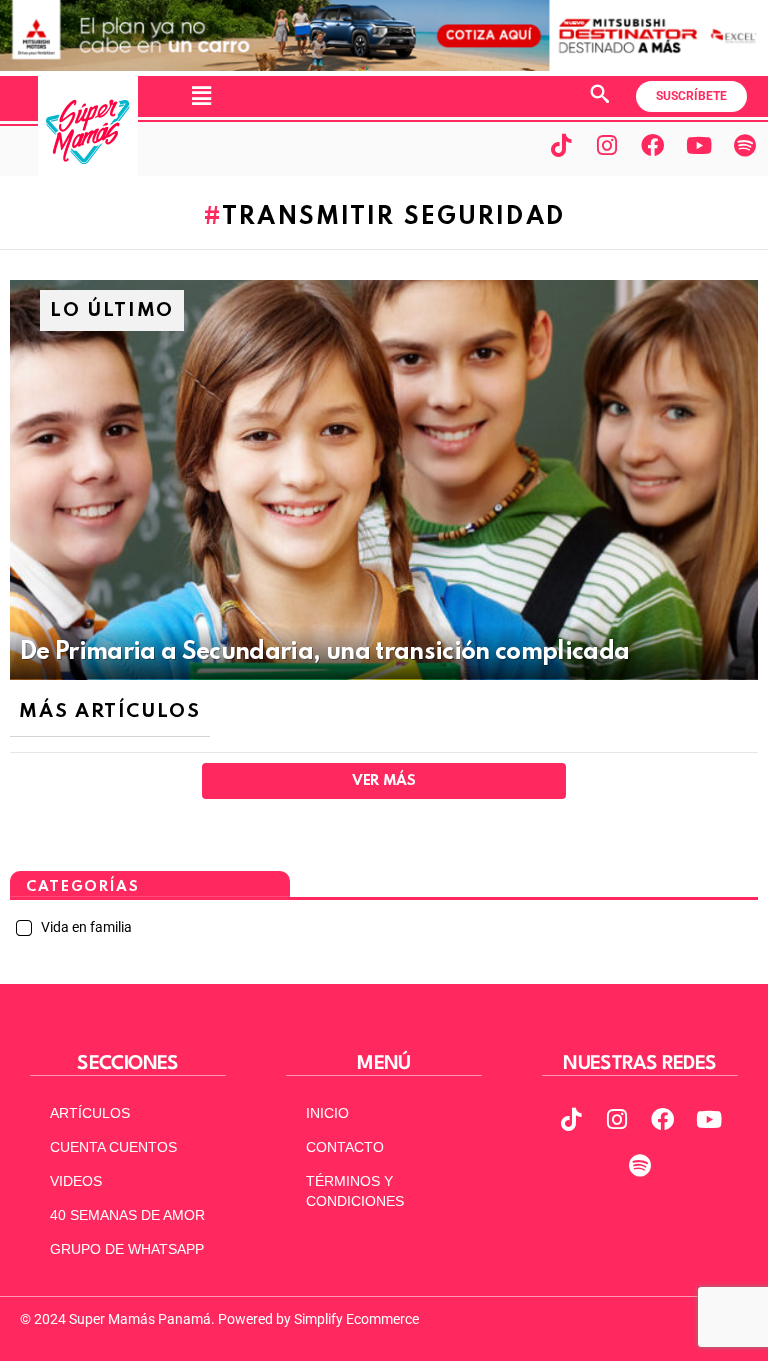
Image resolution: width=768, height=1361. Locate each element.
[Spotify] (745, 145)
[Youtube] (699, 145)
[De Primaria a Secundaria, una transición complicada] (384, 480)
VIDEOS (76, 1181)
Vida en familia (85, 927)
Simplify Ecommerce (356, 1319)
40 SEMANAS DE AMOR (127, 1215)
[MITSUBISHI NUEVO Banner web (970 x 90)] (384, 66)
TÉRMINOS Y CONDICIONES (355, 1191)
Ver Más (383, 781)
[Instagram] (607, 145)
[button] (201, 96)
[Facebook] (653, 145)
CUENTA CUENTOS (113, 1147)
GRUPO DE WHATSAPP (127, 1249)
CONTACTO (345, 1147)
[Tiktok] (561, 145)
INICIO (327, 1113)
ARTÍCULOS (90, 1113)
